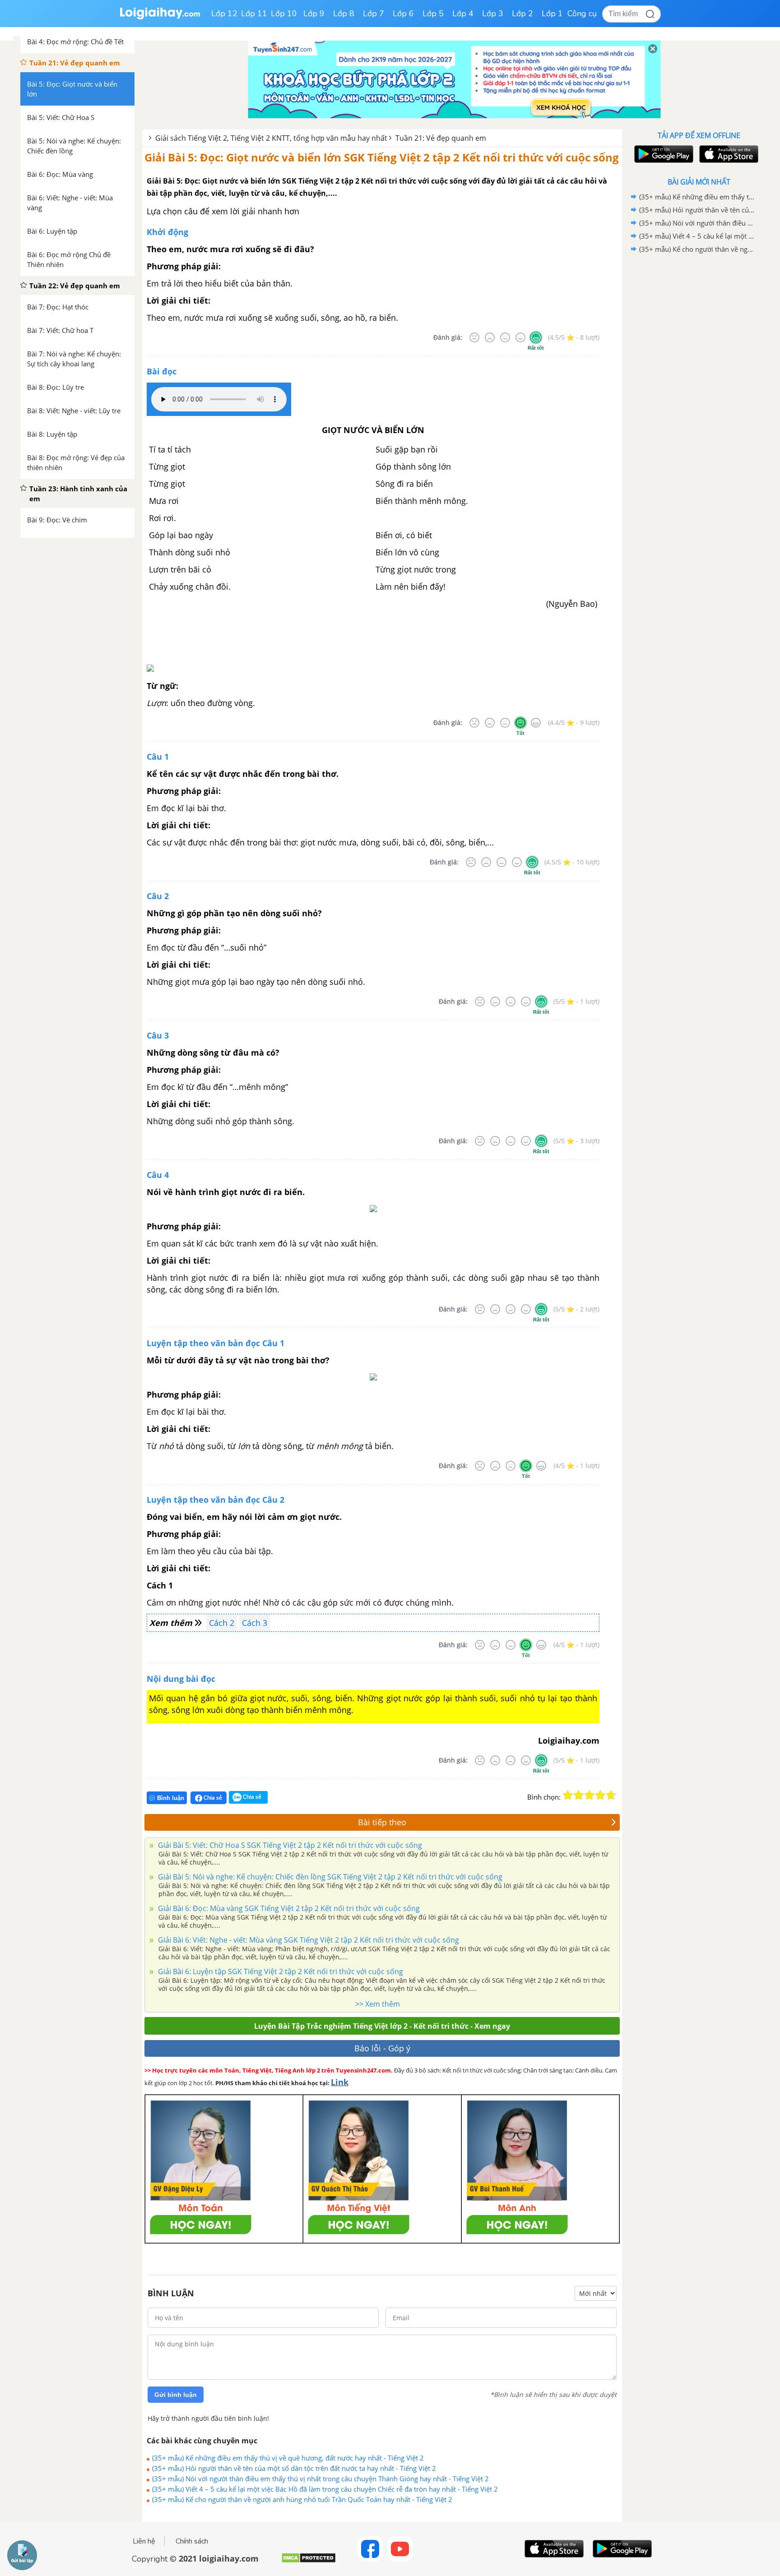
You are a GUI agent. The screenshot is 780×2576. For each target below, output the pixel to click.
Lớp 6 (403, 14)
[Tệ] (490, 337)
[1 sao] (568, 1795)
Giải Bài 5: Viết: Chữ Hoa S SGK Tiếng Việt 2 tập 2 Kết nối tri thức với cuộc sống (289, 1845)
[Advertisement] (699, 399)
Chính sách (192, 2541)
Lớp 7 (374, 14)
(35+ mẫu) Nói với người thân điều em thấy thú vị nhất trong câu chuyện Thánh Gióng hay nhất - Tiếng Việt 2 (320, 2479)
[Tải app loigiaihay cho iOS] (728, 154)
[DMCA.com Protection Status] (309, 2561)
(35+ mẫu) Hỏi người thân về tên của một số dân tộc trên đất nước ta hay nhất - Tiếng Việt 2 (294, 2468)
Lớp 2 (522, 14)
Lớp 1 (552, 14)
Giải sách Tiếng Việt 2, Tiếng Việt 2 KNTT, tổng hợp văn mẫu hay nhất (271, 138)
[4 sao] (600, 1795)
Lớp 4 (463, 14)
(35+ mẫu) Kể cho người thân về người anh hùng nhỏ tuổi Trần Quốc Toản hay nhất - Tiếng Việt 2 (302, 2499)
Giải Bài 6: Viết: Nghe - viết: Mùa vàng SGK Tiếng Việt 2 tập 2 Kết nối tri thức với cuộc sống (308, 1940)
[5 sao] (611, 1795)
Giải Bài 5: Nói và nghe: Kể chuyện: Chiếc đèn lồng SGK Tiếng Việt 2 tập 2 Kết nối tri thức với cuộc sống (329, 1877)
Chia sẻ (212, 1798)
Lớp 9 (314, 14)
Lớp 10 (284, 14)
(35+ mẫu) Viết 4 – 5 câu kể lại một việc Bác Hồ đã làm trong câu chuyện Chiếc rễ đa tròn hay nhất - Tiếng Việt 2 (325, 2489)
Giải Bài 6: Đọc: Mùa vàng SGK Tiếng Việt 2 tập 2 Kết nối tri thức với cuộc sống (288, 1908)
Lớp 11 (254, 14)
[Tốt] (520, 337)
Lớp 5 (433, 14)
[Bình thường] (505, 337)
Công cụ (582, 14)
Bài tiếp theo (382, 1822)
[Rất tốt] (536, 337)
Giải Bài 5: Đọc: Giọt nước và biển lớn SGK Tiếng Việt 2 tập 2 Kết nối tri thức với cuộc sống (382, 157)
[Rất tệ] (474, 337)
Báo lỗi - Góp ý (382, 2048)
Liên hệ (144, 2541)
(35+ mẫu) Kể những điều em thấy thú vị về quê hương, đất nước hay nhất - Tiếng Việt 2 (288, 2458)
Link (340, 2082)
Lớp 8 (344, 14)
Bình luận (171, 1798)
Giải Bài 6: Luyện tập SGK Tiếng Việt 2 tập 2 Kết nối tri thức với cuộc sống (280, 1971)
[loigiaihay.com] (160, 17)
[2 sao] (579, 1795)
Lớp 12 (224, 14)
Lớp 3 (493, 14)
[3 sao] (590, 1795)
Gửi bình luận (176, 2395)
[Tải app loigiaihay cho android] (663, 154)
